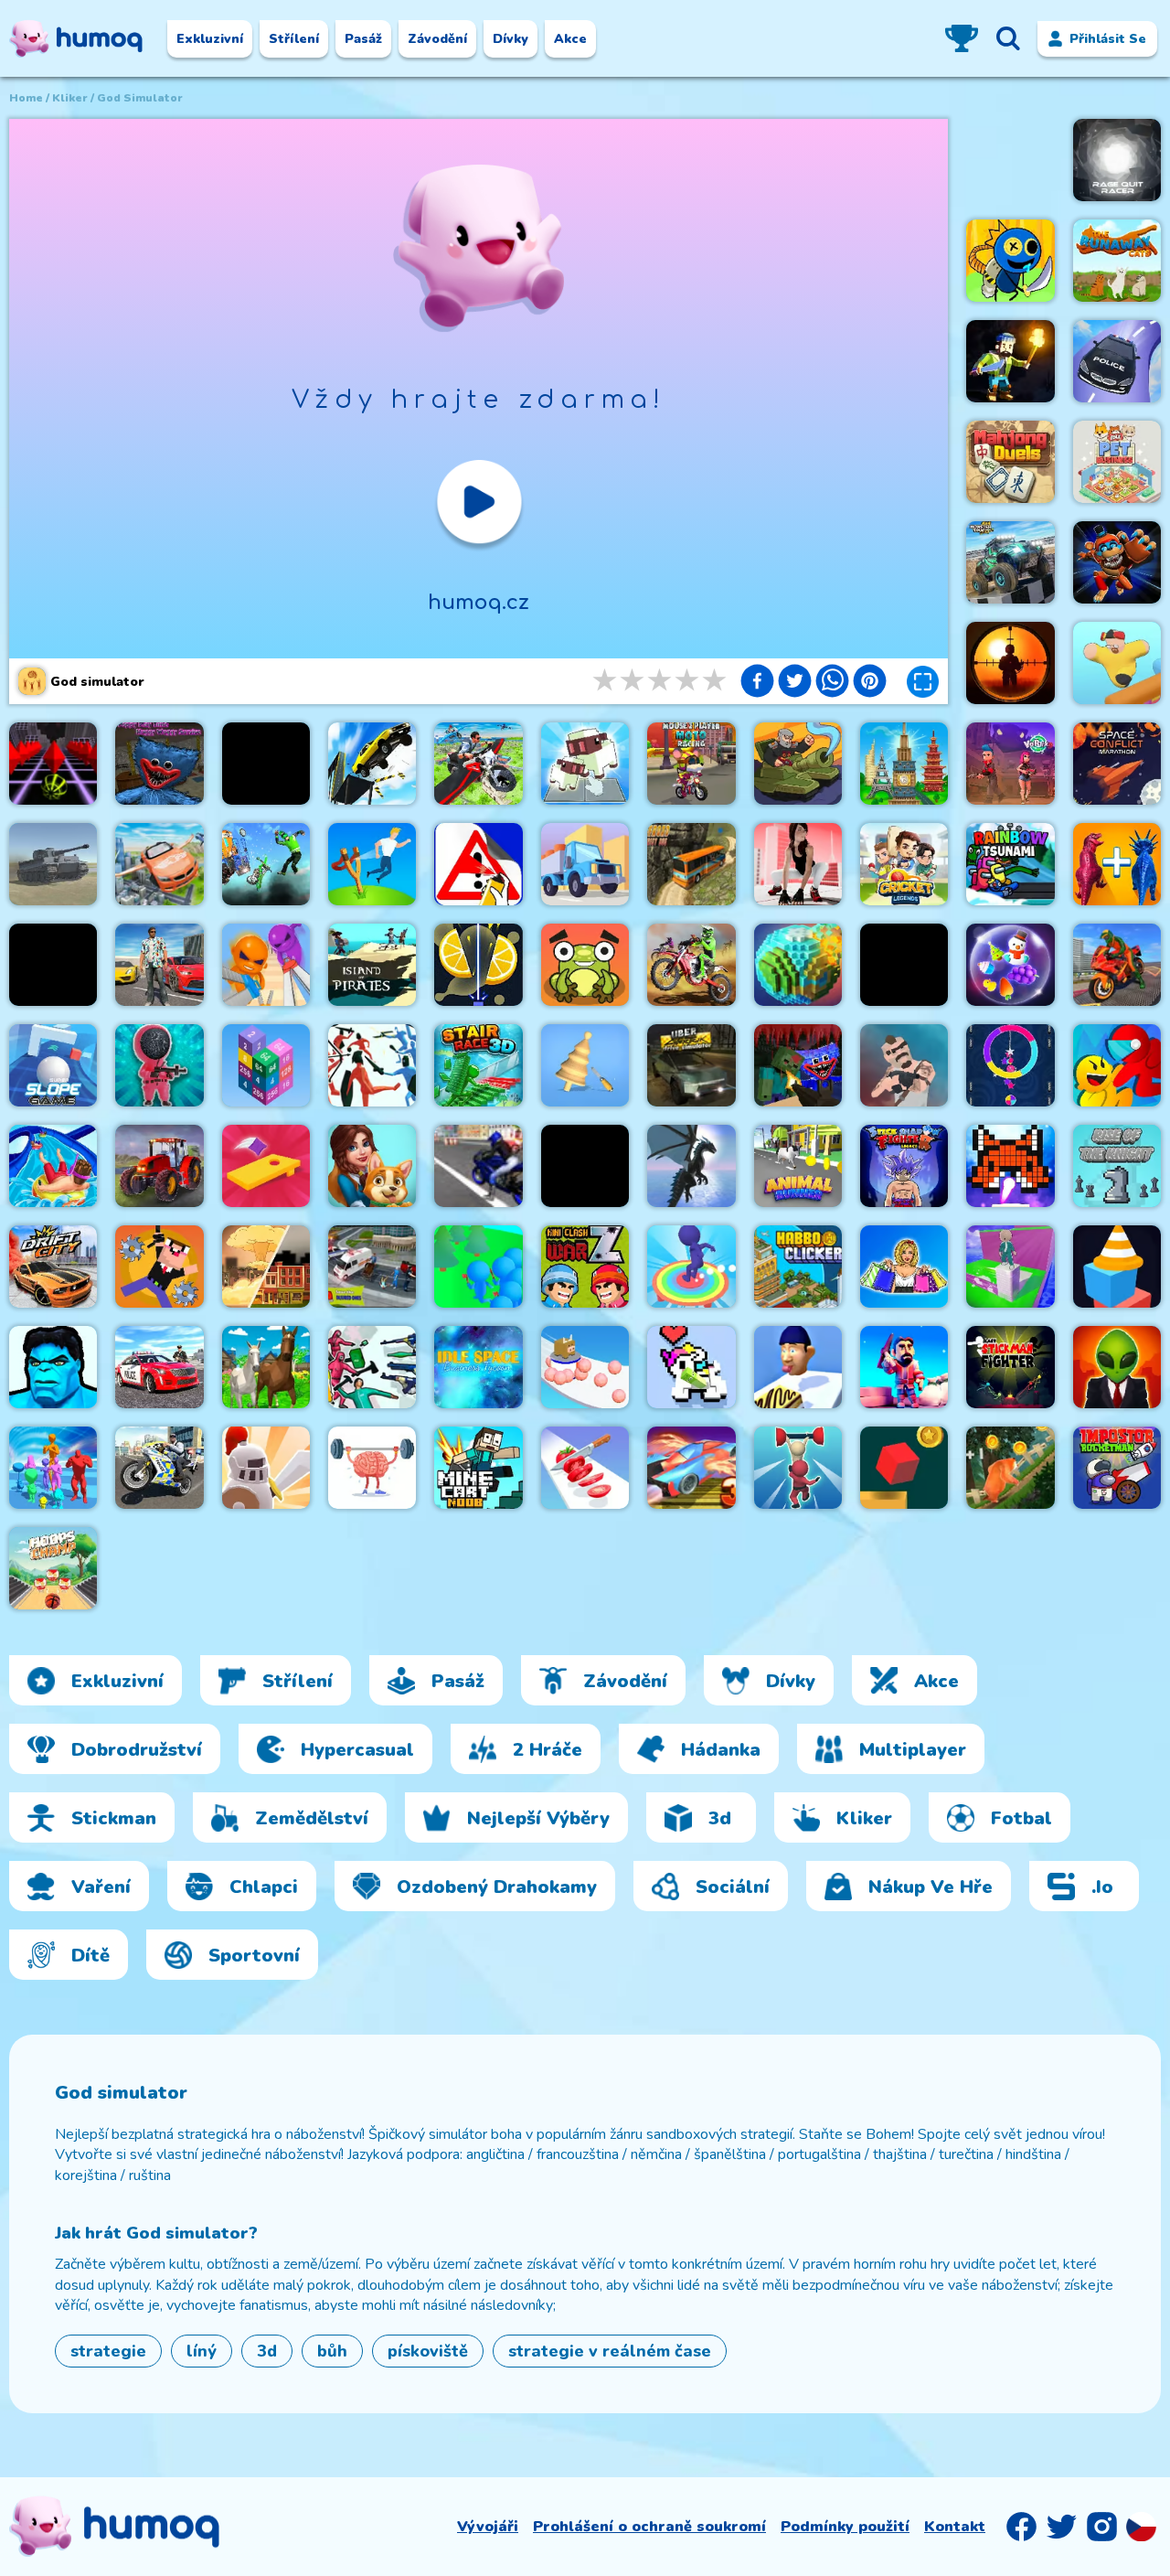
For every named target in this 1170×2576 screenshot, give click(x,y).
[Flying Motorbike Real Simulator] (478, 764)
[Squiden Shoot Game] (159, 1065)
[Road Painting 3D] (478, 864)
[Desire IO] (904, 1065)
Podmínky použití (845, 2527)
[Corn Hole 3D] (266, 1166)
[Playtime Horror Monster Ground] (1117, 562)
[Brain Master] (372, 1468)
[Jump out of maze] (904, 1468)
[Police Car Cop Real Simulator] (159, 1367)
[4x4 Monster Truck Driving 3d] (1010, 562)
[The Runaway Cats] (1117, 261)
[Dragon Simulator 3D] (691, 1166)
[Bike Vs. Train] (266, 864)
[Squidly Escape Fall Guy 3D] (798, 1468)
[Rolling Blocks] (691, 1367)
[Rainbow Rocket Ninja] (1010, 261)
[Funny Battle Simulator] (372, 1065)
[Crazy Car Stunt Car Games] (1117, 361)
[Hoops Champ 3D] (53, 1568)
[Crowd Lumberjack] (478, 1267)
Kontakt (955, 2527)
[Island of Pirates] (372, 965)
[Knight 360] (266, 1468)
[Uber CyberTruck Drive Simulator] (691, 1065)
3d (267, 2351)
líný (202, 2351)
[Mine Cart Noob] (478, 1468)
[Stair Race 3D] (478, 1065)
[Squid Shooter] (372, 1367)
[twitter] (795, 683)
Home (26, 98)
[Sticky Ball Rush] (585, 1367)
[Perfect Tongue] (798, 1367)
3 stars (661, 681)
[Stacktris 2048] (266, 1065)
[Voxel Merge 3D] (585, 764)
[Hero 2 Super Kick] (53, 1367)
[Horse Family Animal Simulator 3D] (266, 1367)
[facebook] (757, 683)
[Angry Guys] (372, 864)
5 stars (716, 681)
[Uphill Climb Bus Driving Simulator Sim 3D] (691, 864)
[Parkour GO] (798, 864)
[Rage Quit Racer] (1117, 160)
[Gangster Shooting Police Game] (159, 965)
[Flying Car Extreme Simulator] (159, 864)
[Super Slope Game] (53, 1065)
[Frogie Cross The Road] (585, 965)
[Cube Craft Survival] (1010, 361)
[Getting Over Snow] (585, 1166)
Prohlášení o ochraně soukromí (649, 2527)
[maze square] (1117, 1267)
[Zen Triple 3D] (1010, 965)
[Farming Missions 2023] (159, 1166)
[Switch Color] (1010, 1065)
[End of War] (266, 1267)
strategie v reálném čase (610, 2351)
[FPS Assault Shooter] (904, 965)
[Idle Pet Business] (1117, 462)
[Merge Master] (1117, 864)
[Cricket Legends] (904, 864)
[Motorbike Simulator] (478, 1166)
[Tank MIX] (798, 764)
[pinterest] (870, 683)
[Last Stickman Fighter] (1010, 1367)
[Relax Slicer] (478, 965)
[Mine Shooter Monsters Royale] (798, 1065)
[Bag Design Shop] (904, 1267)
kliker (70, 98)
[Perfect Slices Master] (585, 1468)
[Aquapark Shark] (53, 1166)
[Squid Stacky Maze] (1010, 1267)
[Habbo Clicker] (798, 1267)
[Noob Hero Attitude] (159, 1267)
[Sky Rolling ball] (53, 764)
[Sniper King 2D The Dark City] (1010, 663)
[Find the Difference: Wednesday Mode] (266, 764)
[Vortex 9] (1010, 764)
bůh (332, 2351)
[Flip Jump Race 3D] (691, 1267)
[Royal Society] (372, 1166)
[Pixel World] (798, 965)
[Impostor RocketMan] (1117, 1468)
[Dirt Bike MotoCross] (691, 965)
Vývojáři (488, 2527)
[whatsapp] (832, 683)
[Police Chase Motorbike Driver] (159, 1468)
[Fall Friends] (1117, 663)
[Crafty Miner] (904, 1367)
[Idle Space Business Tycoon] (478, 1367)
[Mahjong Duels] (1010, 462)
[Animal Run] (798, 1166)
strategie (108, 2351)
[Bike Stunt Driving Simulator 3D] (1117, 965)
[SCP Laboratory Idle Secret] (1117, 1367)
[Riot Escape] (1117, 1065)
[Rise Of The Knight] (1117, 1166)
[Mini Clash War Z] (585, 1267)
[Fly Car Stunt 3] (691, 1468)
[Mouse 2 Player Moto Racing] (691, 764)
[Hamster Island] (53, 965)
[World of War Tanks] (53, 864)
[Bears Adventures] (1010, 1468)
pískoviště (428, 2351)
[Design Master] (585, 1065)
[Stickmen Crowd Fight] (53, 1468)
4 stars (688, 681)
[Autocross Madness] (372, 764)
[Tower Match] (904, 764)
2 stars (633, 681)
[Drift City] (53, 1267)
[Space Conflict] (1117, 764)
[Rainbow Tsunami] (1010, 864)
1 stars (606, 681)
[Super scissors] (266, 965)
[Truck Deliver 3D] (585, 864)
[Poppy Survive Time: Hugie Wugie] (159, 764)
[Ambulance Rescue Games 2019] (372, 1267)
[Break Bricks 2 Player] (1010, 1166)
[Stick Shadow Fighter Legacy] (904, 1166)
